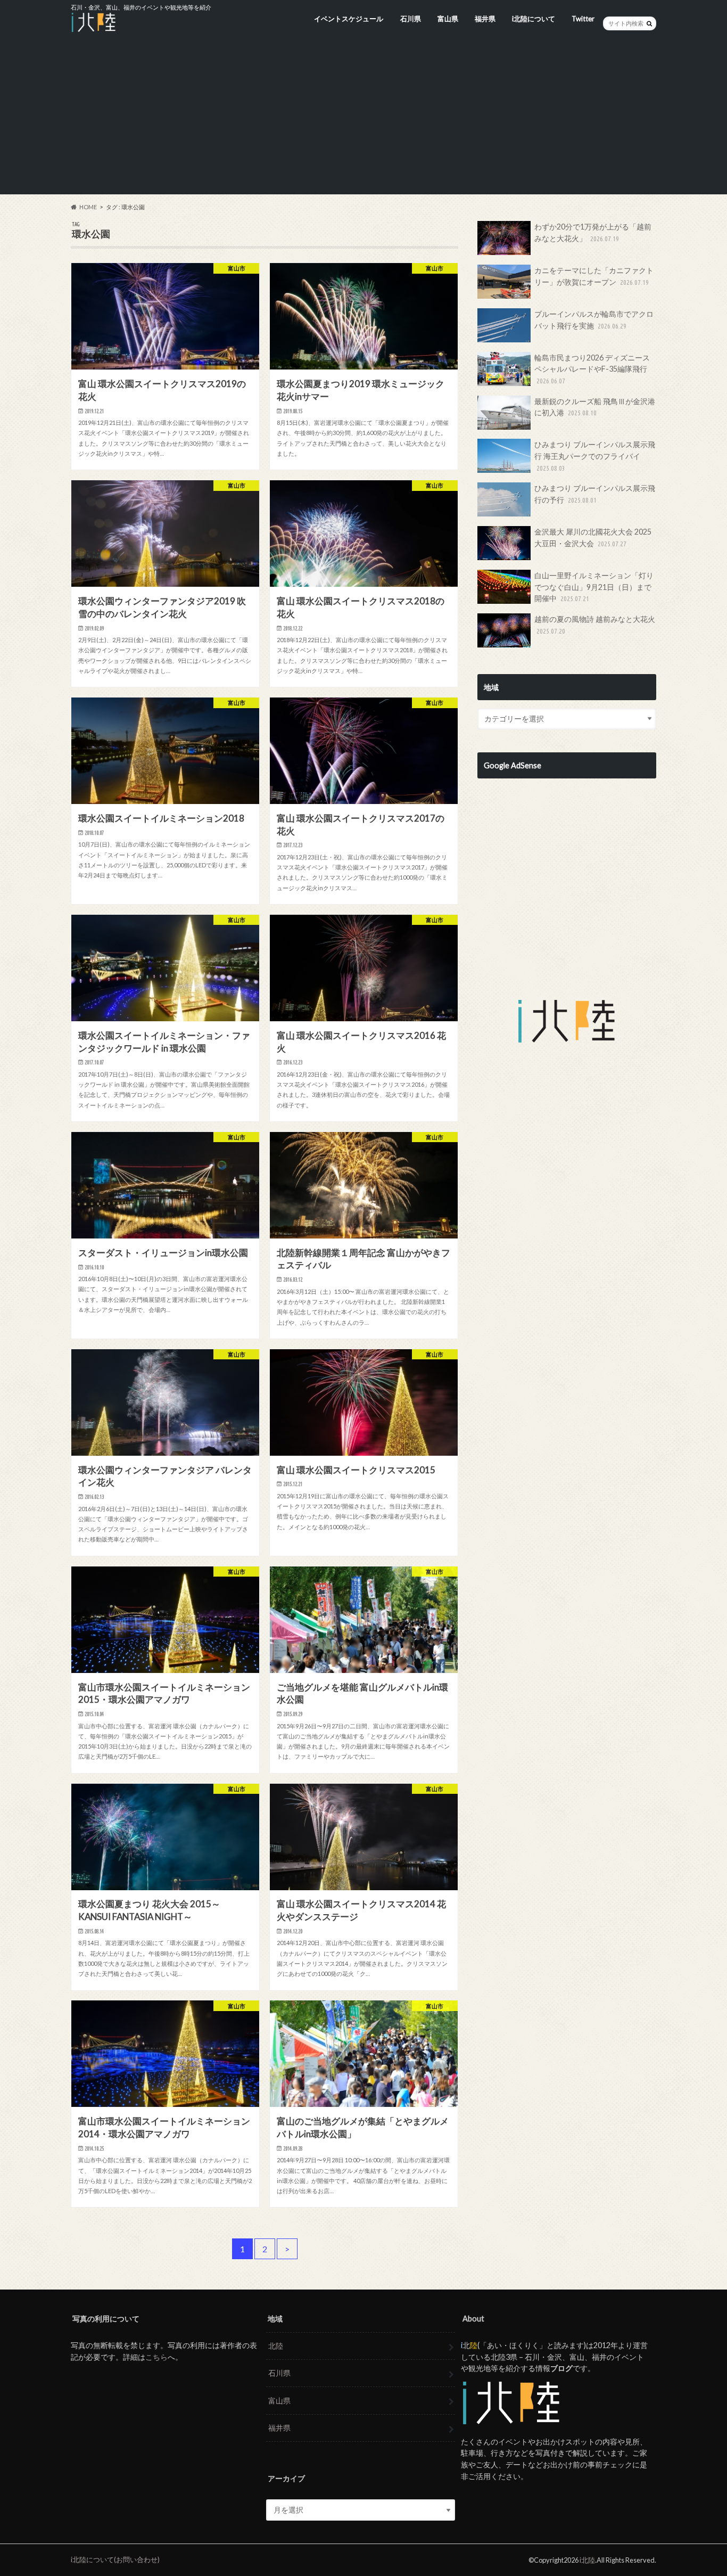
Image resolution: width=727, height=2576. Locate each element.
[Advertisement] (363, 120)
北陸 (276, 2346)
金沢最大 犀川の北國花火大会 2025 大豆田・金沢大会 (593, 538)
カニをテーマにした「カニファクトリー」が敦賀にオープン (594, 276)
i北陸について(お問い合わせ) (115, 2559)
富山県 (448, 19)
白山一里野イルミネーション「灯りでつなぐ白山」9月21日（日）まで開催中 (594, 587)
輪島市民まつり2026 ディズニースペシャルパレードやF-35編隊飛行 (592, 369)
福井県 (485, 19)
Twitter (583, 19)
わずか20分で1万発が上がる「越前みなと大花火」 (593, 232)
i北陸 (587, 2560)
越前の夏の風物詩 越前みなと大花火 (595, 625)
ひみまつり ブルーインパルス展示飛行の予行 (595, 494)
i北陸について (534, 19)
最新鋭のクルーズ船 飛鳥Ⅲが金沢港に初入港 (595, 407)
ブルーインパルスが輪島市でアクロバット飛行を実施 (594, 320)
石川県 (411, 19)
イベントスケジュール (349, 19)
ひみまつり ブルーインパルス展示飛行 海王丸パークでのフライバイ (595, 456)
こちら (156, 2357)
